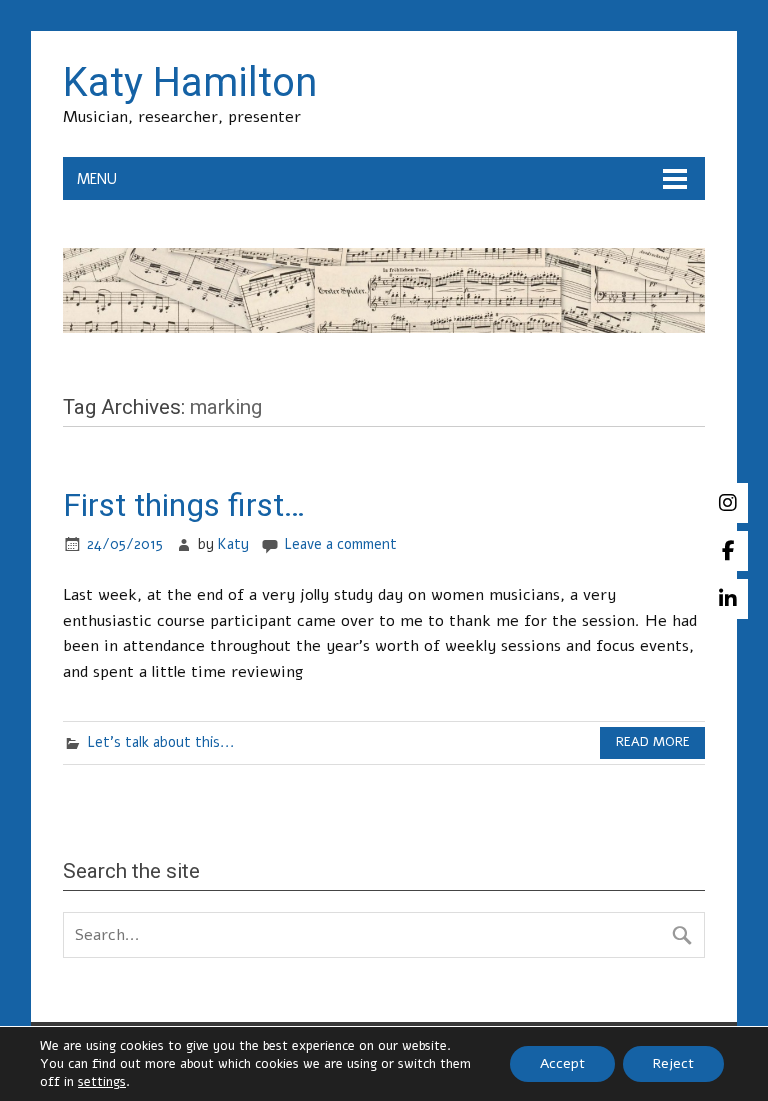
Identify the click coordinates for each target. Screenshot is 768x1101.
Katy (233, 544)
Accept (562, 1063)
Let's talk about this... (161, 742)
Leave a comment (340, 544)
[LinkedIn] (728, 599)
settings (102, 1082)
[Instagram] (728, 503)
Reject (673, 1063)
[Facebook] (728, 551)
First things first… (184, 505)
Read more (653, 742)
